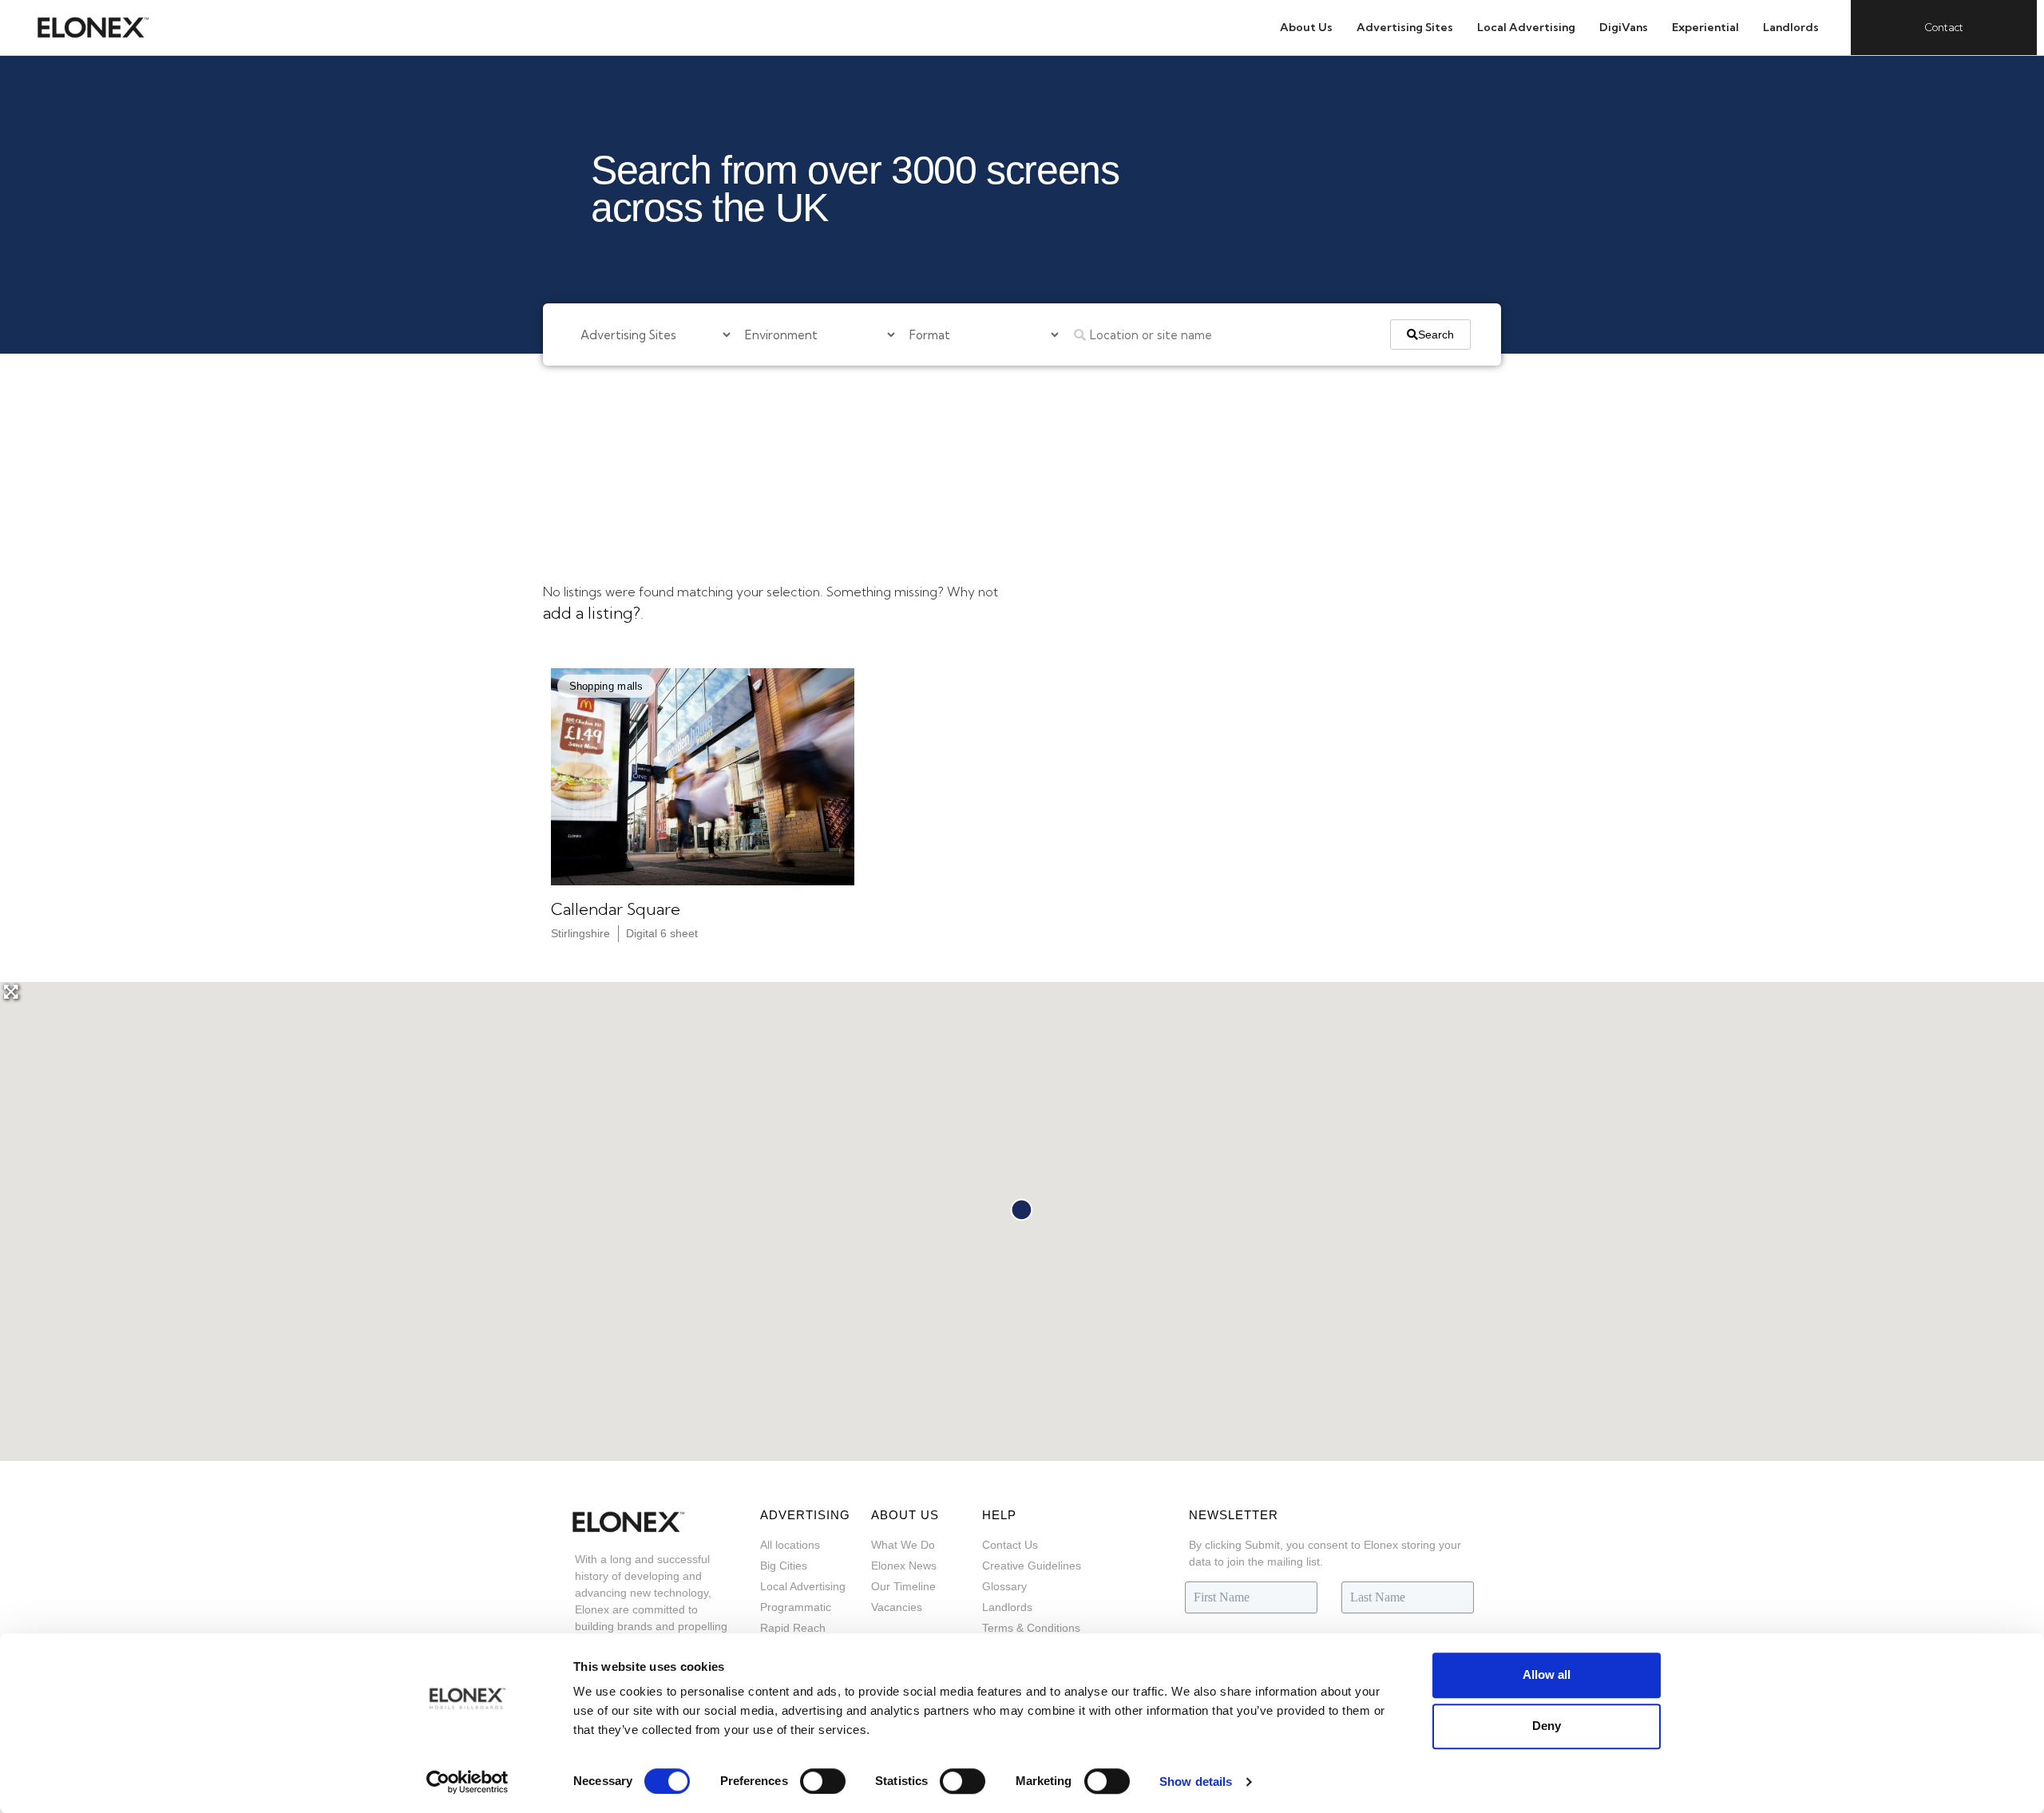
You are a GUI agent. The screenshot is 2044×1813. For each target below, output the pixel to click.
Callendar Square (616, 909)
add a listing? (592, 613)
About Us (1306, 27)
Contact (1944, 27)
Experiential (1705, 27)
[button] (606, 686)
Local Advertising (1526, 27)
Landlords (1791, 27)
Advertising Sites (1405, 27)
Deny (1547, 1726)
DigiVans (1624, 27)
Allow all (1547, 1674)
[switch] (823, 1781)
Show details (1196, 1781)
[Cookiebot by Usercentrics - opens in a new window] (467, 1782)
